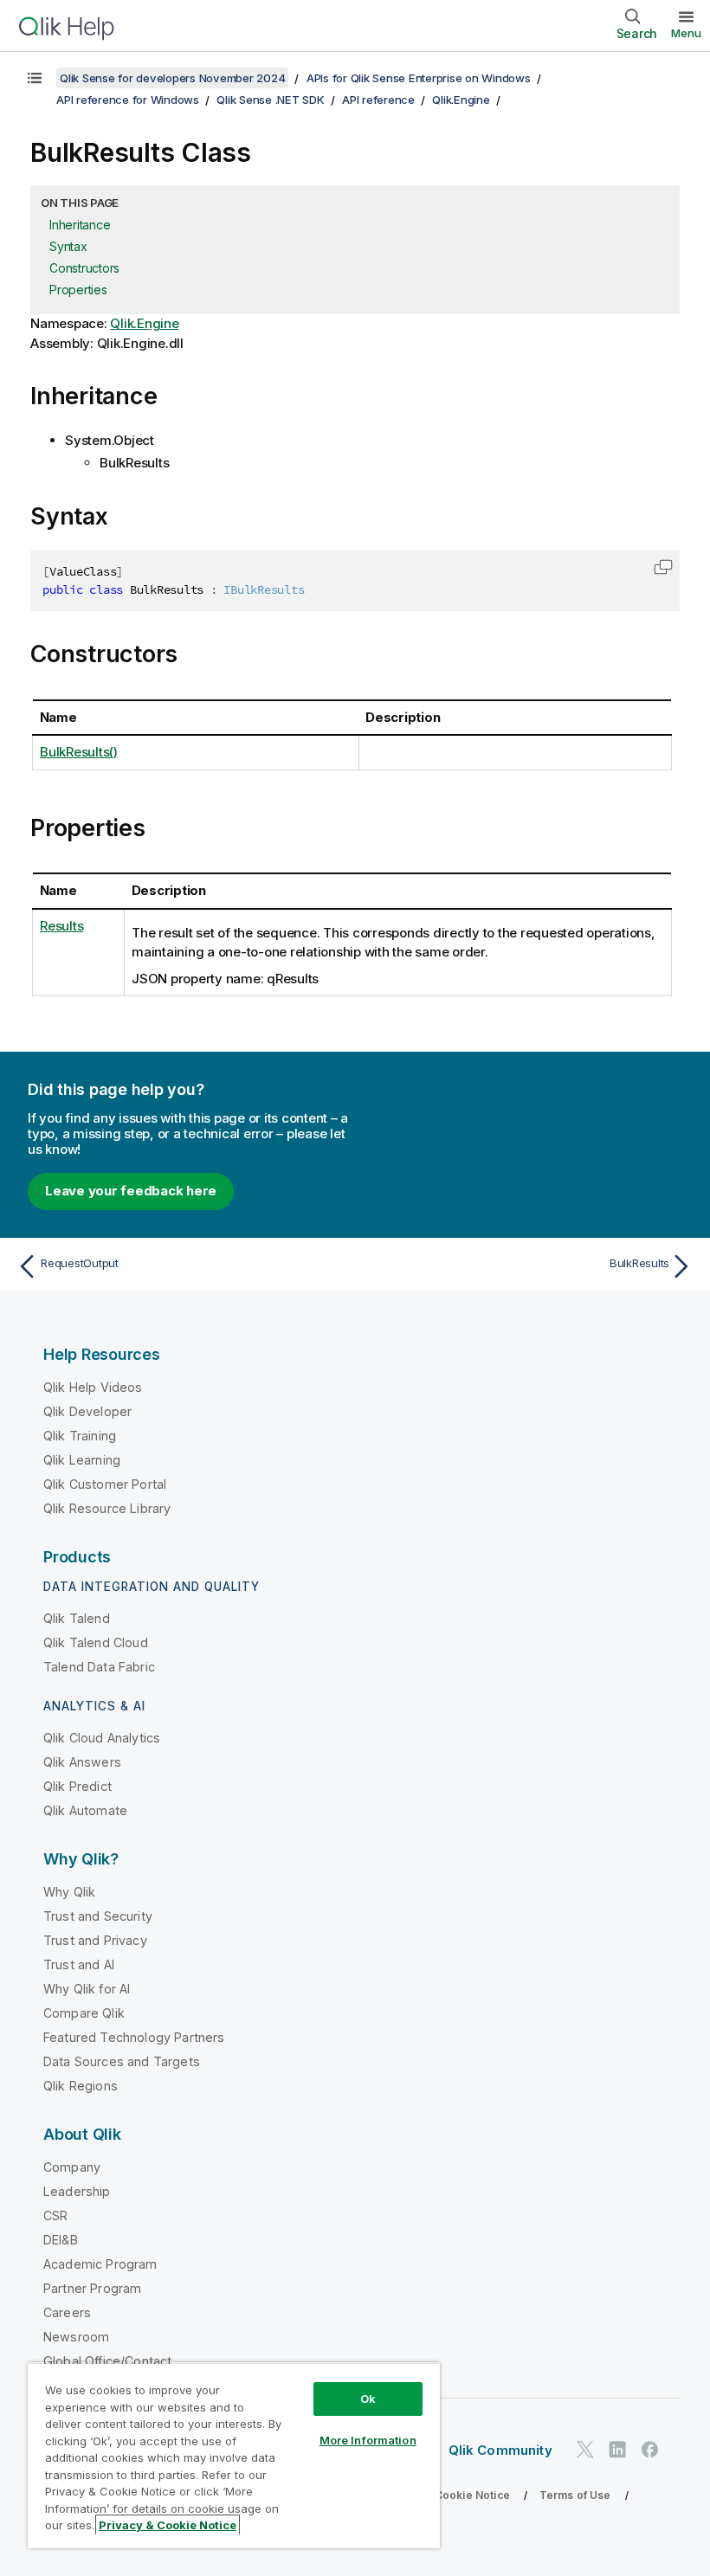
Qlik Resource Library (107, 1508)
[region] (234, 2455)
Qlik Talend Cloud (96, 1642)
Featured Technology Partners (134, 2037)
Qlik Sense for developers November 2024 (172, 78)
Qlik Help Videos (93, 1387)
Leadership (77, 2191)
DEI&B (61, 2240)
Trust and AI (79, 1964)
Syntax (68, 246)
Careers (67, 2312)
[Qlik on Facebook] (650, 2449)
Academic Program (100, 2264)
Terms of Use (575, 2495)
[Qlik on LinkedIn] (617, 2449)
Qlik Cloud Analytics (102, 1738)
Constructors (84, 268)
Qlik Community (500, 2450)
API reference (378, 100)
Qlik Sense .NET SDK (270, 100)
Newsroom (76, 2337)
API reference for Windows (128, 100)
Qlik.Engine (461, 100)
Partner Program (92, 2288)
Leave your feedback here (131, 1191)
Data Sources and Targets (122, 2061)
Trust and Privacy (95, 1940)
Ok (368, 2399)
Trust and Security (98, 1916)
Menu (686, 33)
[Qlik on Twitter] (585, 2449)
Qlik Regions (81, 2086)
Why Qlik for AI (87, 1989)
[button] (663, 567)
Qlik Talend (77, 1618)
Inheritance (80, 225)
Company (72, 2167)
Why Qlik (69, 1892)
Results (61, 926)
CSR (55, 2215)
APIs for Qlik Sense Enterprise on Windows (419, 78)
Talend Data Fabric (99, 1667)
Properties (78, 290)
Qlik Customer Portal (105, 1484)
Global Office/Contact (107, 2361)
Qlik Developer (87, 1411)
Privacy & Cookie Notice (446, 2495)
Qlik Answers (82, 1762)
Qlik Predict (77, 1786)
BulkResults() (79, 752)
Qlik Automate (85, 1810)
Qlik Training (80, 1436)
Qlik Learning (82, 1460)
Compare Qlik (84, 2013)
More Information (368, 2440)
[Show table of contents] (35, 78)
